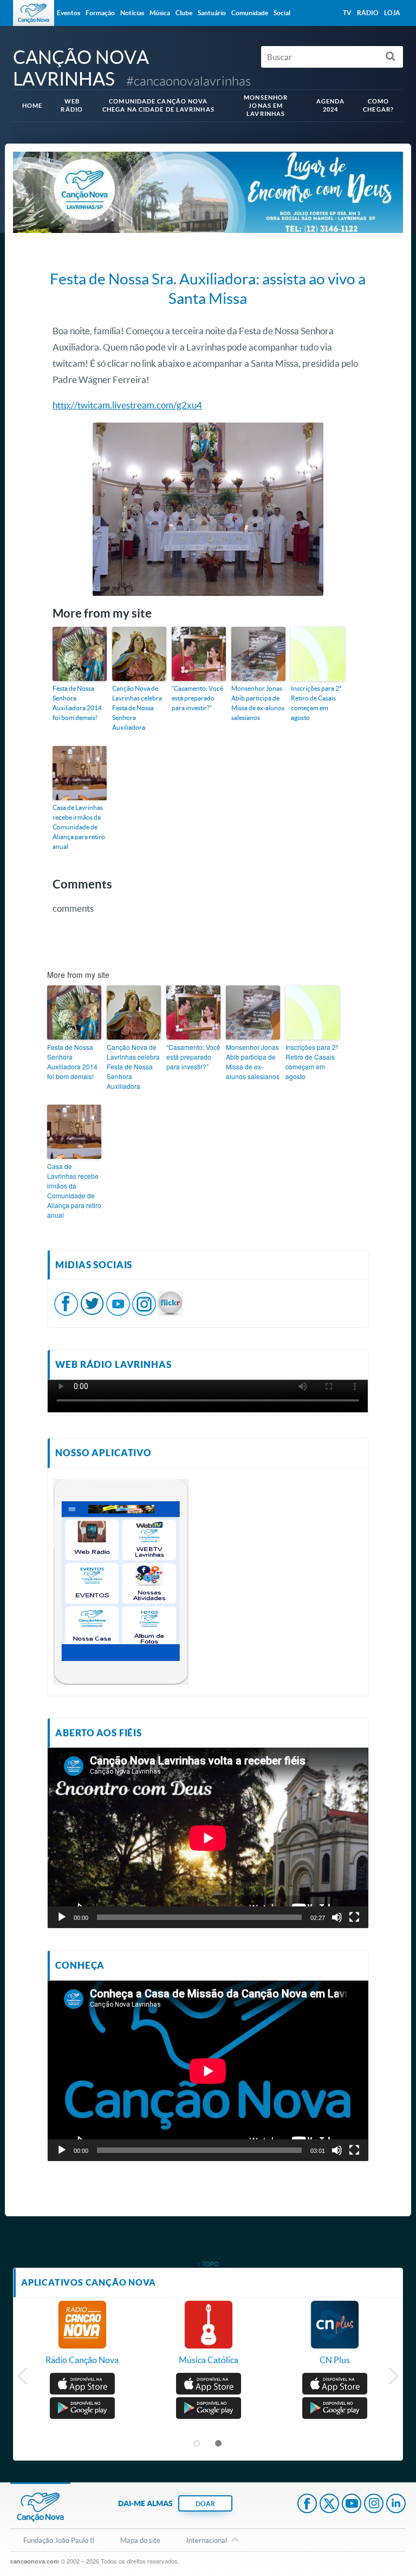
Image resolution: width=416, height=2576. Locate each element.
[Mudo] (337, 1917)
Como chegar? (378, 105)
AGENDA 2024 (331, 105)
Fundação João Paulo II (59, 2540)
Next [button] (393, 2379)
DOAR (205, 2504)
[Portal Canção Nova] (34, 13)
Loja (392, 13)
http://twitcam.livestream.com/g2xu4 (127, 405)
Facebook (307, 2504)
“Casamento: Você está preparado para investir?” (197, 698)
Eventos (69, 13)
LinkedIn (396, 2504)
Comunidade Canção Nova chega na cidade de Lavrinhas (158, 105)
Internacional (207, 2540)
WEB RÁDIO (72, 105)
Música (160, 13)
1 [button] (197, 2444)
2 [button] (219, 2444)
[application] (208, 1838)
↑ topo (208, 2264)
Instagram (374, 2504)
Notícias (132, 13)
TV (347, 13)
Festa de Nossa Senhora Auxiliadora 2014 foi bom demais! (77, 703)
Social (282, 13)
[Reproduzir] (62, 1917)
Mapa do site (140, 2540)
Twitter (329, 2504)
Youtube (352, 2504)
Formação (100, 13)
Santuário (212, 13)
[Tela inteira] (354, 1917)
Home (32, 106)
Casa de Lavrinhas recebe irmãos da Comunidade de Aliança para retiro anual (79, 827)
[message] (170, 1303)
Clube (184, 13)
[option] (82, 2338)
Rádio (368, 13)
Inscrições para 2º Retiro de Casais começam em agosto (316, 703)
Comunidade (250, 13)
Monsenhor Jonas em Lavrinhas (266, 106)
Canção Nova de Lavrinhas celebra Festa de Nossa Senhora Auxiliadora (137, 708)
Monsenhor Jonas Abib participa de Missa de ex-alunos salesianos (258, 703)
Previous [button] (23, 2379)
